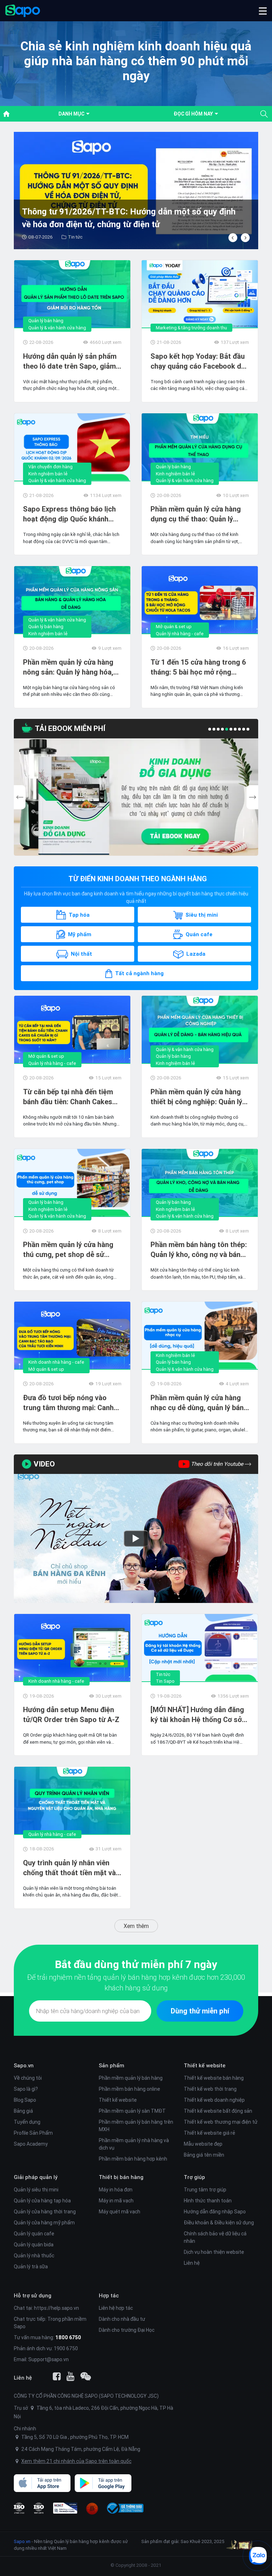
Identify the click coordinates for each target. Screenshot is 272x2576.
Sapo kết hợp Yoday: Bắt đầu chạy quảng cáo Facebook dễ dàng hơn (198, 361)
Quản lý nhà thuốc (34, 2256)
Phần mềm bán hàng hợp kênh (133, 2159)
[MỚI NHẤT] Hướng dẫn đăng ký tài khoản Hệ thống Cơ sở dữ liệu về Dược (197, 1715)
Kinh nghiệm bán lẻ (48, 474)
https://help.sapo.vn (56, 2308)
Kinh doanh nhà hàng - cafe (56, 1362)
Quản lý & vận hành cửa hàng (57, 328)
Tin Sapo (165, 1681)
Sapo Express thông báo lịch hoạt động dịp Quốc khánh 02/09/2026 (69, 514)
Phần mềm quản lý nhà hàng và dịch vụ (134, 2144)
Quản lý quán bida (34, 2245)
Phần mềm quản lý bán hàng (131, 2078)
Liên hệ (192, 2263)
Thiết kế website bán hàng (214, 2078)
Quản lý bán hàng (46, 321)
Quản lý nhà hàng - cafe (180, 634)
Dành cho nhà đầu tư (122, 2319)
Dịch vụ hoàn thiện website (214, 2252)
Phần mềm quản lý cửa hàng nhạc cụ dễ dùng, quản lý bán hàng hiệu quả (197, 1403)
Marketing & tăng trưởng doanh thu (191, 328)
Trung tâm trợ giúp (205, 2190)
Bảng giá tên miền (204, 2155)
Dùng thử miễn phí (200, 2011)
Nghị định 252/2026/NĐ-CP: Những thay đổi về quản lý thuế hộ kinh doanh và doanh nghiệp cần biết (127, 218)
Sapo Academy (31, 2144)
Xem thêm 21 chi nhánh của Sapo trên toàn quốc (76, 2461)
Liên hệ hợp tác (116, 2308)
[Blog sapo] (86, 2376)
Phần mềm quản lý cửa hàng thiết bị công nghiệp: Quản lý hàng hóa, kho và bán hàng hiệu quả (196, 1097)
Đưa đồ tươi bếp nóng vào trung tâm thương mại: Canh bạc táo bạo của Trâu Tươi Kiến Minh (68, 1403)
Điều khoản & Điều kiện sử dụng (219, 2223)
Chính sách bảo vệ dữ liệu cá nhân (215, 2237)
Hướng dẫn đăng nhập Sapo (215, 2212)
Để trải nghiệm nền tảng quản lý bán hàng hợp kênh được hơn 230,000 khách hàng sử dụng (136, 1982)
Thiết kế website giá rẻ (209, 2133)
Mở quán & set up (174, 627)
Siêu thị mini (202, 915)
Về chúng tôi (28, 2078)
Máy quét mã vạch (120, 2212)
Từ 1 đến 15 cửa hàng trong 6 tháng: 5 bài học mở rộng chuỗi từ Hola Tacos (198, 667)
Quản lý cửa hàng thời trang (45, 2212)
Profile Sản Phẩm (33, 2133)
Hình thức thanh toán (208, 2201)
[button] (263, 11)
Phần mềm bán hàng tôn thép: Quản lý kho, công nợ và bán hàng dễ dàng (199, 1250)
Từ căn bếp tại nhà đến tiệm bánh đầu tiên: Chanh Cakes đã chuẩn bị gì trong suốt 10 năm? (69, 1097)
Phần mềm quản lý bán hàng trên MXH (136, 2126)
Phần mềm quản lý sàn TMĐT (132, 2111)
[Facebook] (57, 2376)
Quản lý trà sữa (31, 2267)
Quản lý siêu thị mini (36, 2190)
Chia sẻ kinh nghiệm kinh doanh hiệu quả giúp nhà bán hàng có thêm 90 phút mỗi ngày (136, 61)
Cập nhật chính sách (89, 237)
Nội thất (81, 954)
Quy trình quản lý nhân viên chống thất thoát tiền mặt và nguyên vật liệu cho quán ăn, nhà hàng (69, 1868)
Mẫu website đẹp (203, 2144)
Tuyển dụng (27, 2122)
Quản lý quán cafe (34, 2234)
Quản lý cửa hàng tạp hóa (42, 2201)
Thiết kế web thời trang (210, 2089)
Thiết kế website (118, 2100)
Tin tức (163, 1674)
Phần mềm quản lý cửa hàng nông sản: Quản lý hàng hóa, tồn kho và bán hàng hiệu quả (70, 667)
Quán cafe (199, 934)
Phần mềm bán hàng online (129, 2089)
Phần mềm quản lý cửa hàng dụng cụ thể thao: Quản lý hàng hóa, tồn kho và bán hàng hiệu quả (200, 514)
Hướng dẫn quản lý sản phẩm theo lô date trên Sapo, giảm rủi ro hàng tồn (70, 361)
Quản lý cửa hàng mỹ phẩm (44, 2223)
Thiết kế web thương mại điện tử (221, 2122)
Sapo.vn (22, 2541)
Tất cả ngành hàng (139, 973)
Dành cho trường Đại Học (127, 2330)
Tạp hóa (79, 915)
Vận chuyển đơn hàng (50, 467)
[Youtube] (70, 2376)
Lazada (196, 954)
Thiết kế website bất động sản (218, 2111)
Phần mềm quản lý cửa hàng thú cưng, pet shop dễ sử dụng (68, 1250)
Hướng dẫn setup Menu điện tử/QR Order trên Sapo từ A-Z (71, 1714)
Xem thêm (136, 1926)
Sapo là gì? (26, 2089)
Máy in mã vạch (116, 2201)
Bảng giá (23, 2111)
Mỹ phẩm (80, 934)
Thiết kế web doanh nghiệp (214, 2100)
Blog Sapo (25, 2100)
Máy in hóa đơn (116, 2190)
